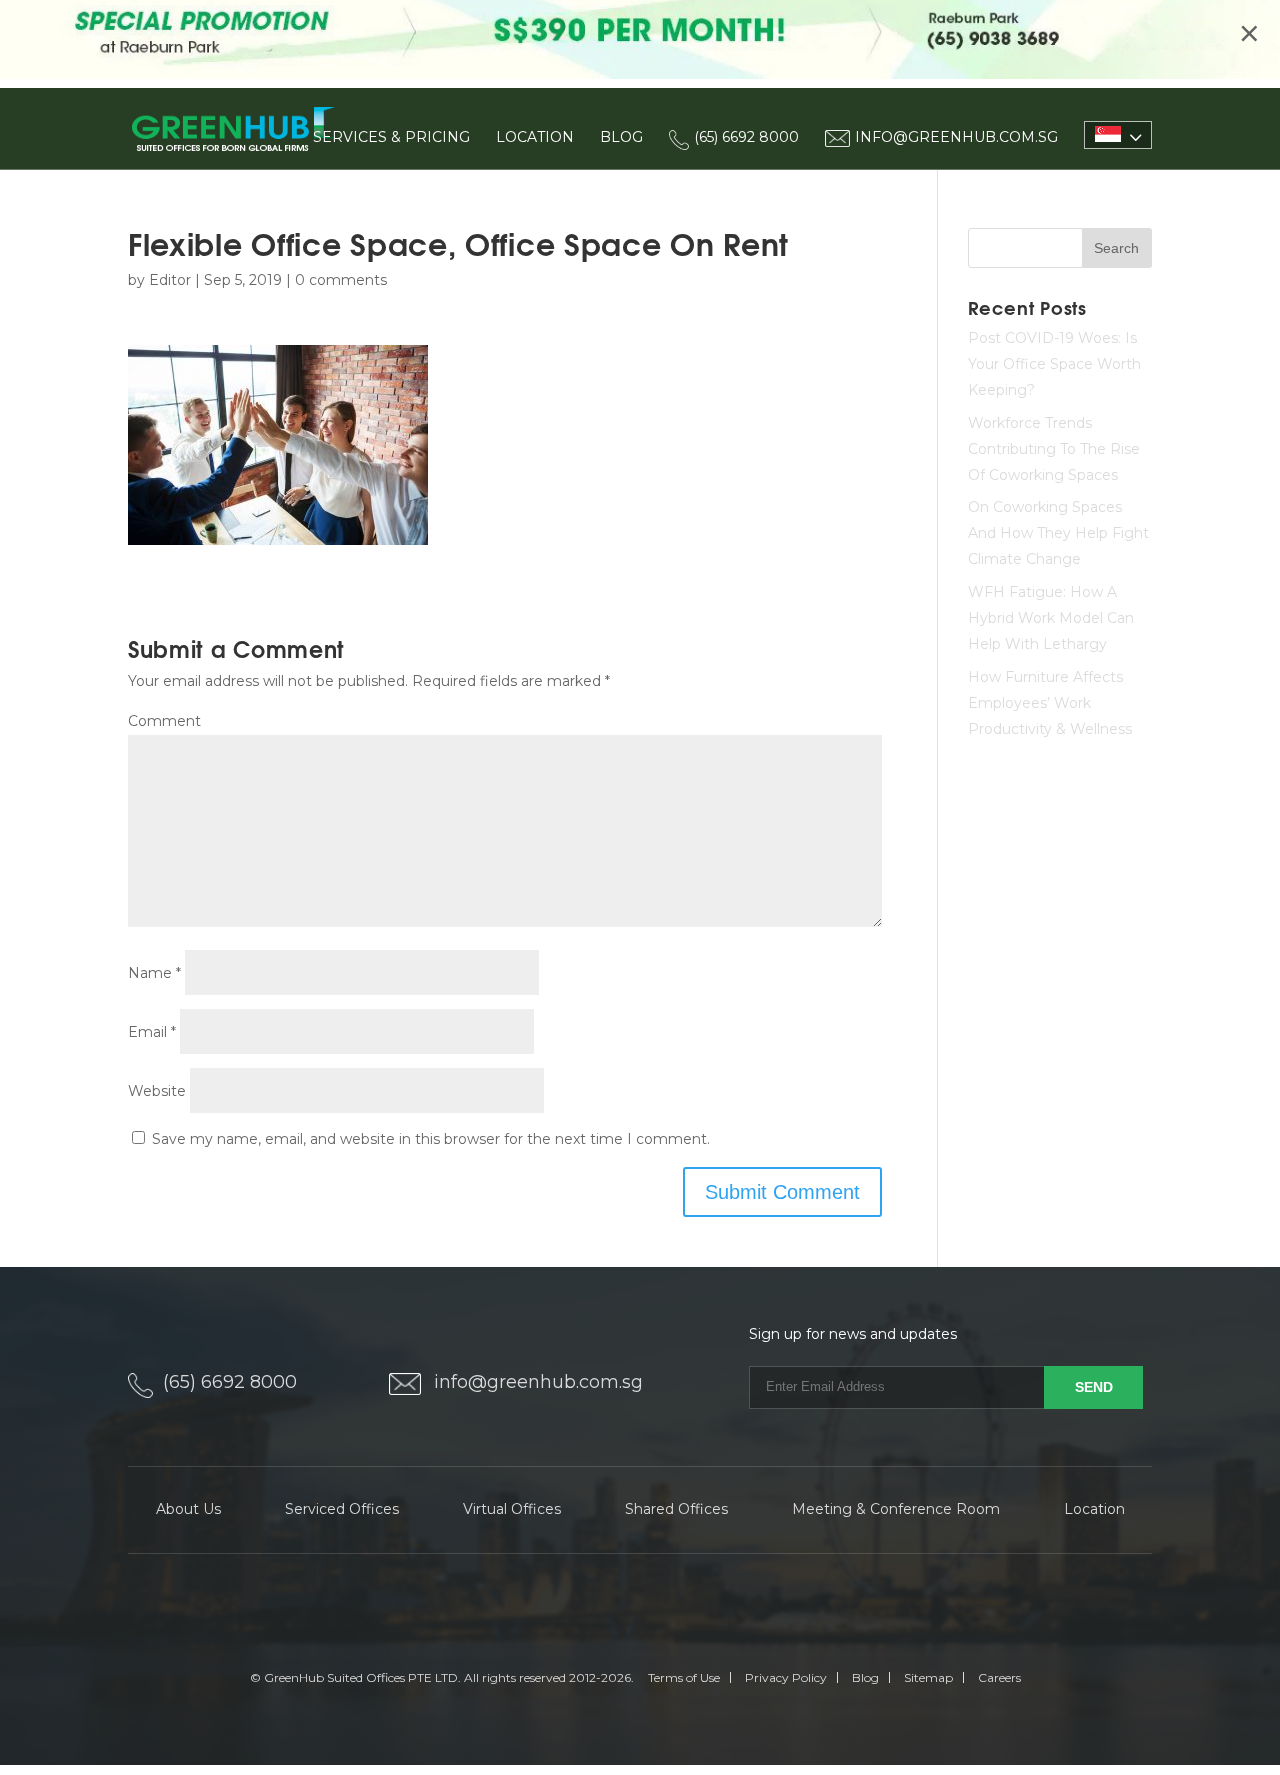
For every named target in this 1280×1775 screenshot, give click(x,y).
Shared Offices (676, 1509)
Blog (621, 137)
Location (535, 137)
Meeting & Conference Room (896, 1509)
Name (154, 973)
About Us (188, 1509)
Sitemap (928, 1677)
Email (152, 1032)
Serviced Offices (342, 1509)
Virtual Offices (512, 1509)
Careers (999, 1677)
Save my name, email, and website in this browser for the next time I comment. (431, 1139)
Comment (164, 721)
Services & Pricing (391, 137)
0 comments (341, 280)
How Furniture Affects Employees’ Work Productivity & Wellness (1050, 703)
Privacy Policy (786, 1677)
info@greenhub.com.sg (538, 1382)
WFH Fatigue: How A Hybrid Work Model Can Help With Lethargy (1051, 618)
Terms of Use (684, 1677)
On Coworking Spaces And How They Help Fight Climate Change (1058, 533)
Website (157, 1091)
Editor (170, 280)
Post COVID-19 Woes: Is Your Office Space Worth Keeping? (1054, 364)
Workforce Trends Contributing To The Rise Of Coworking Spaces (1054, 449)
